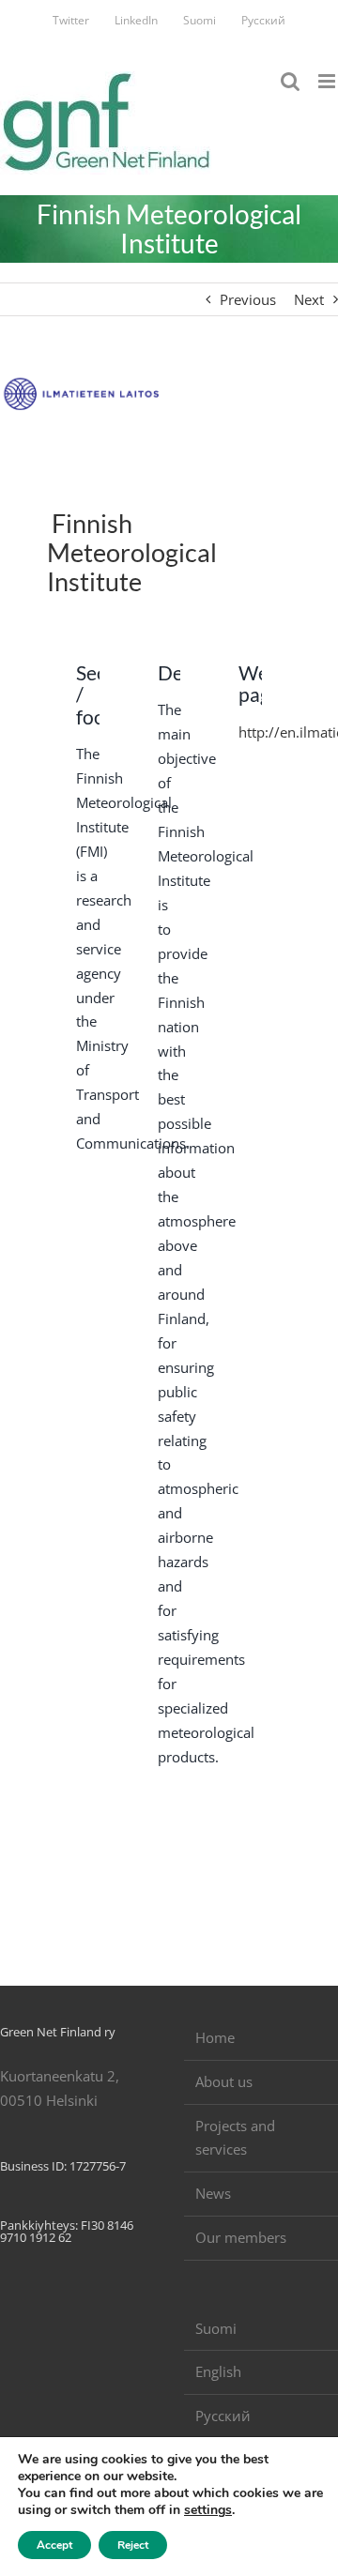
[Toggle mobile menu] (328, 81)
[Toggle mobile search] (290, 81)
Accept (54, 2545)
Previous (248, 299)
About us (224, 2081)
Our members (241, 2237)
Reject (133, 2545)
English (218, 2371)
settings (208, 2510)
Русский (223, 2416)
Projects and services (235, 2138)
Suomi (216, 2328)
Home (215, 2037)
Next (309, 299)
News (213, 2193)
